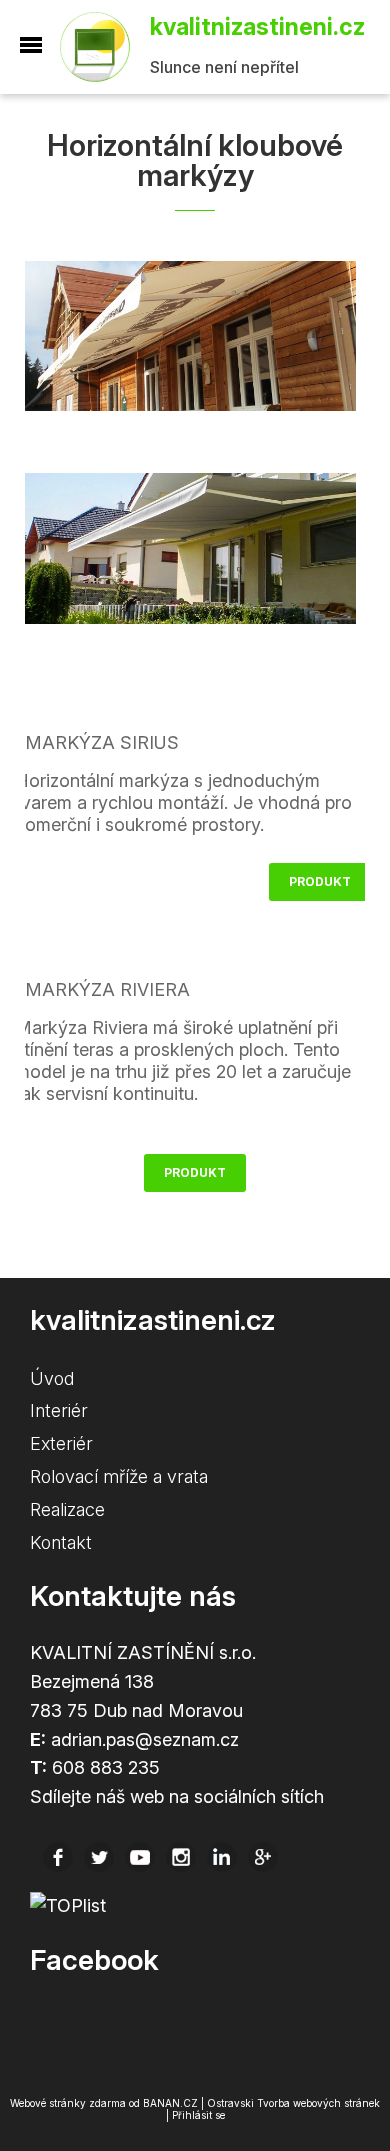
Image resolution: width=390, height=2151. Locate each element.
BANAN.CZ (170, 2103)
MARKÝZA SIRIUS (102, 742)
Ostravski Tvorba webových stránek (293, 2103)
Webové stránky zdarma (68, 2103)
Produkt (320, 881)
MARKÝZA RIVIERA (107, 989)
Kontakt (61, 1542)
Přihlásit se (198, 2115)
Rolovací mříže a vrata (119, 1476)
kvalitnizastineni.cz (105, 47)
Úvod (52, 1378)
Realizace (67, 1509)
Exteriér (61, 1443)
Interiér (59, 1410)
